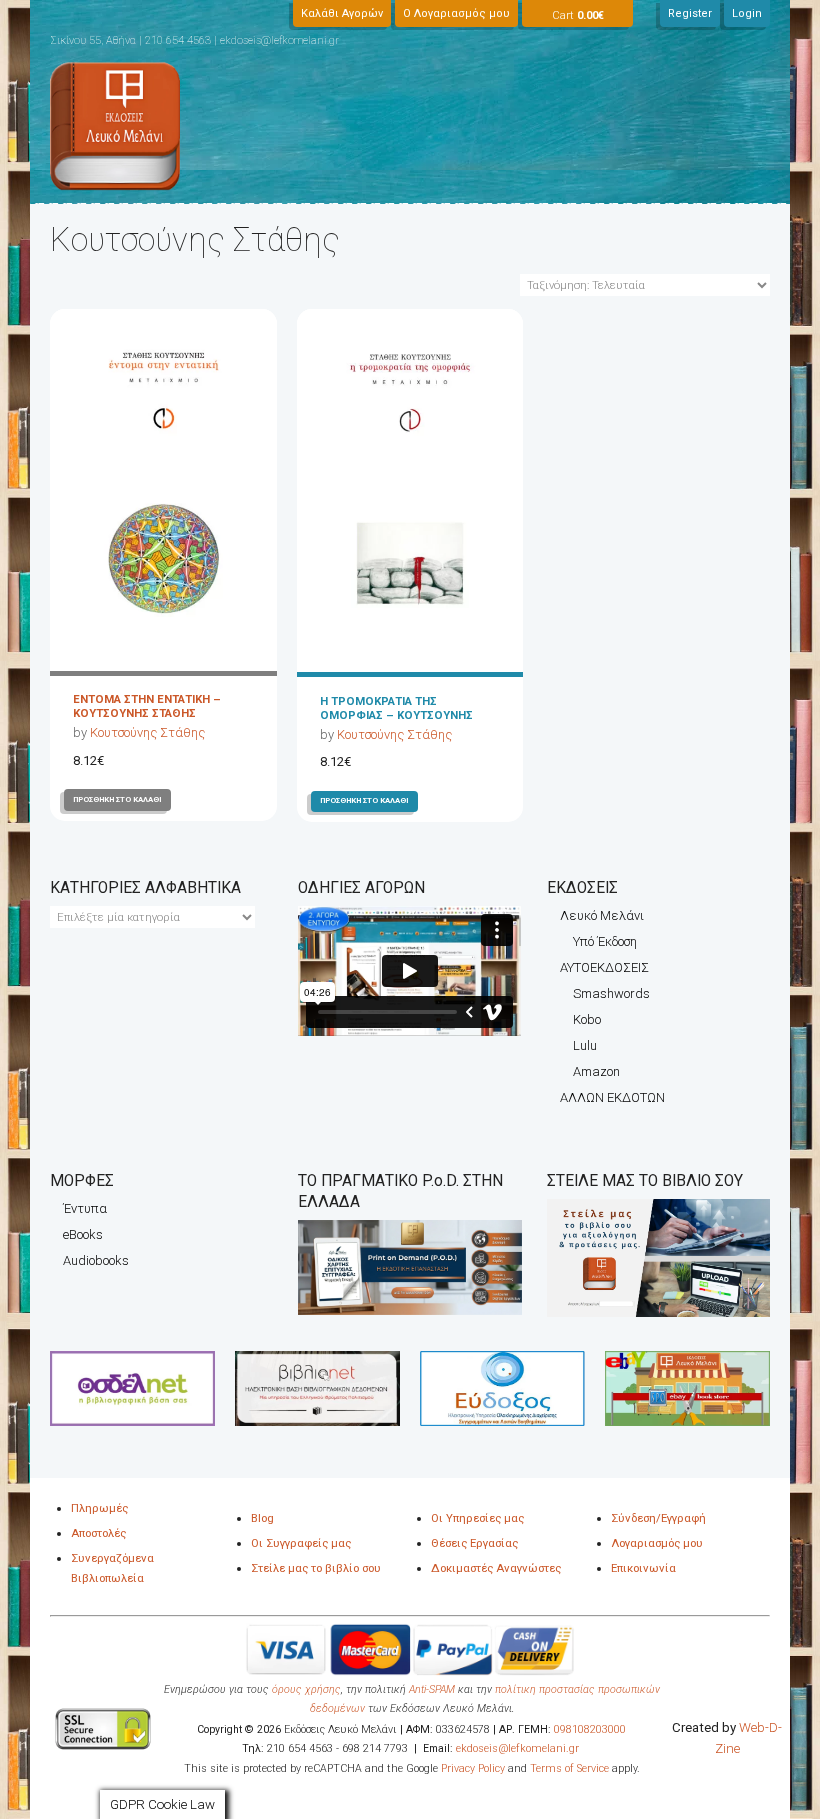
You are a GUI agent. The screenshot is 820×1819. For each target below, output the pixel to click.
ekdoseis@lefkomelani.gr (517, 1748)
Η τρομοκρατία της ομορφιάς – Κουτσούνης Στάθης (396, 715)
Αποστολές (98, 1533)
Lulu (585, 1045)
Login (747, 13)
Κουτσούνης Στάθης (147, 732)
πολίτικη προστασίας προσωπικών (577, 1689)
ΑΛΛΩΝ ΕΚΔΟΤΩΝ (612, 1097)
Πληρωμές (99, 1508)
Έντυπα (85, 1208)
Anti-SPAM (432, 1689)
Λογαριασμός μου (657, 1543)
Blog (262, 1518)
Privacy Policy (471, 1768)
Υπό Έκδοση (605, 941)
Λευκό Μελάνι (602, 915)
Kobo (587, 1019)
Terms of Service (569, 1768)
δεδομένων (337, 1708)
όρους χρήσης (306, 1689)
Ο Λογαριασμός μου (456, 13)
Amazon (596, 1071)
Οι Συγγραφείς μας (301, 1543)
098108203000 (590, 1729)
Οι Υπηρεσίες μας (477, 1518)
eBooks (83, 1234)
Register (690, 13)
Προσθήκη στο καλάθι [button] (117, 799)
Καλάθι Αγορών (342, 13)
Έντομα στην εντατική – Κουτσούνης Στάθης (147, 706)
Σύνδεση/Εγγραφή (658, 1518)
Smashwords (611, 993)
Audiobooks (96, 1260)
